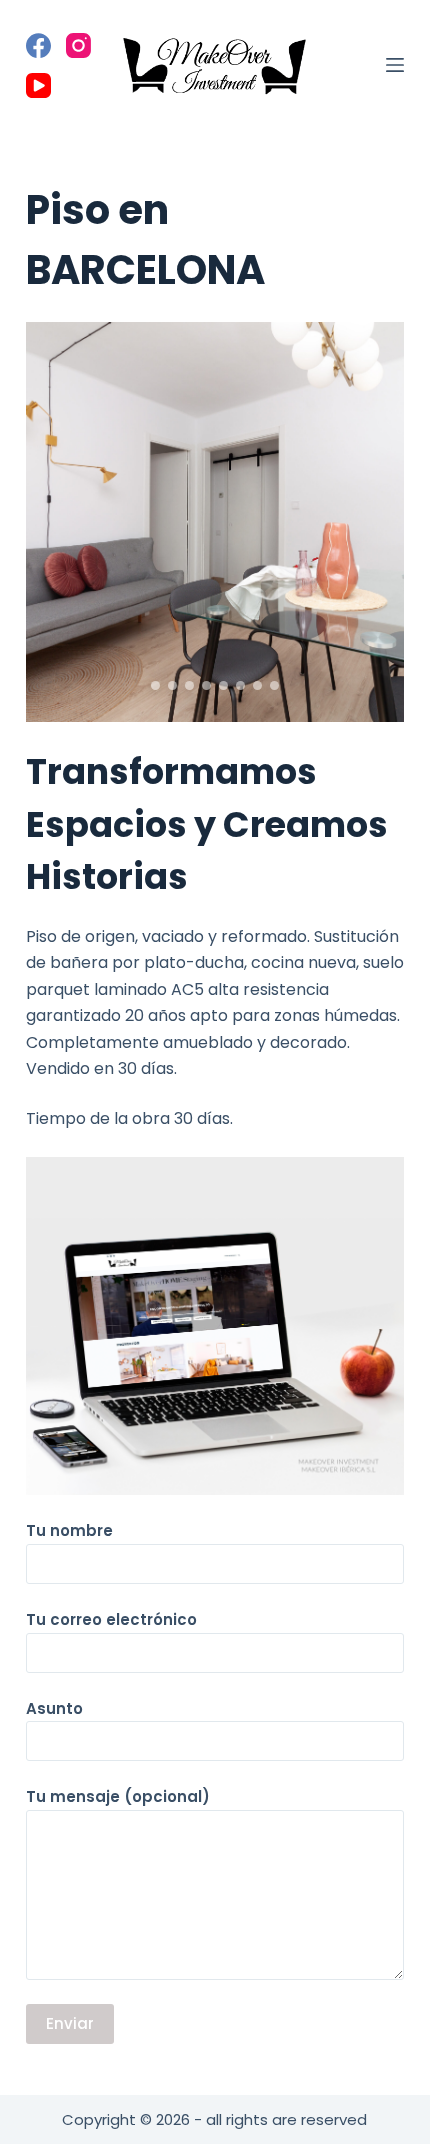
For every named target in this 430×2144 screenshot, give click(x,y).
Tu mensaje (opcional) (118, 1796)
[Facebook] (38, 45)
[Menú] (395, 65)
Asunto (54, 1708)
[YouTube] (38, 85)
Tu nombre (69, 1530)
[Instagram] (78, 45)
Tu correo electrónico (111, 1619)
